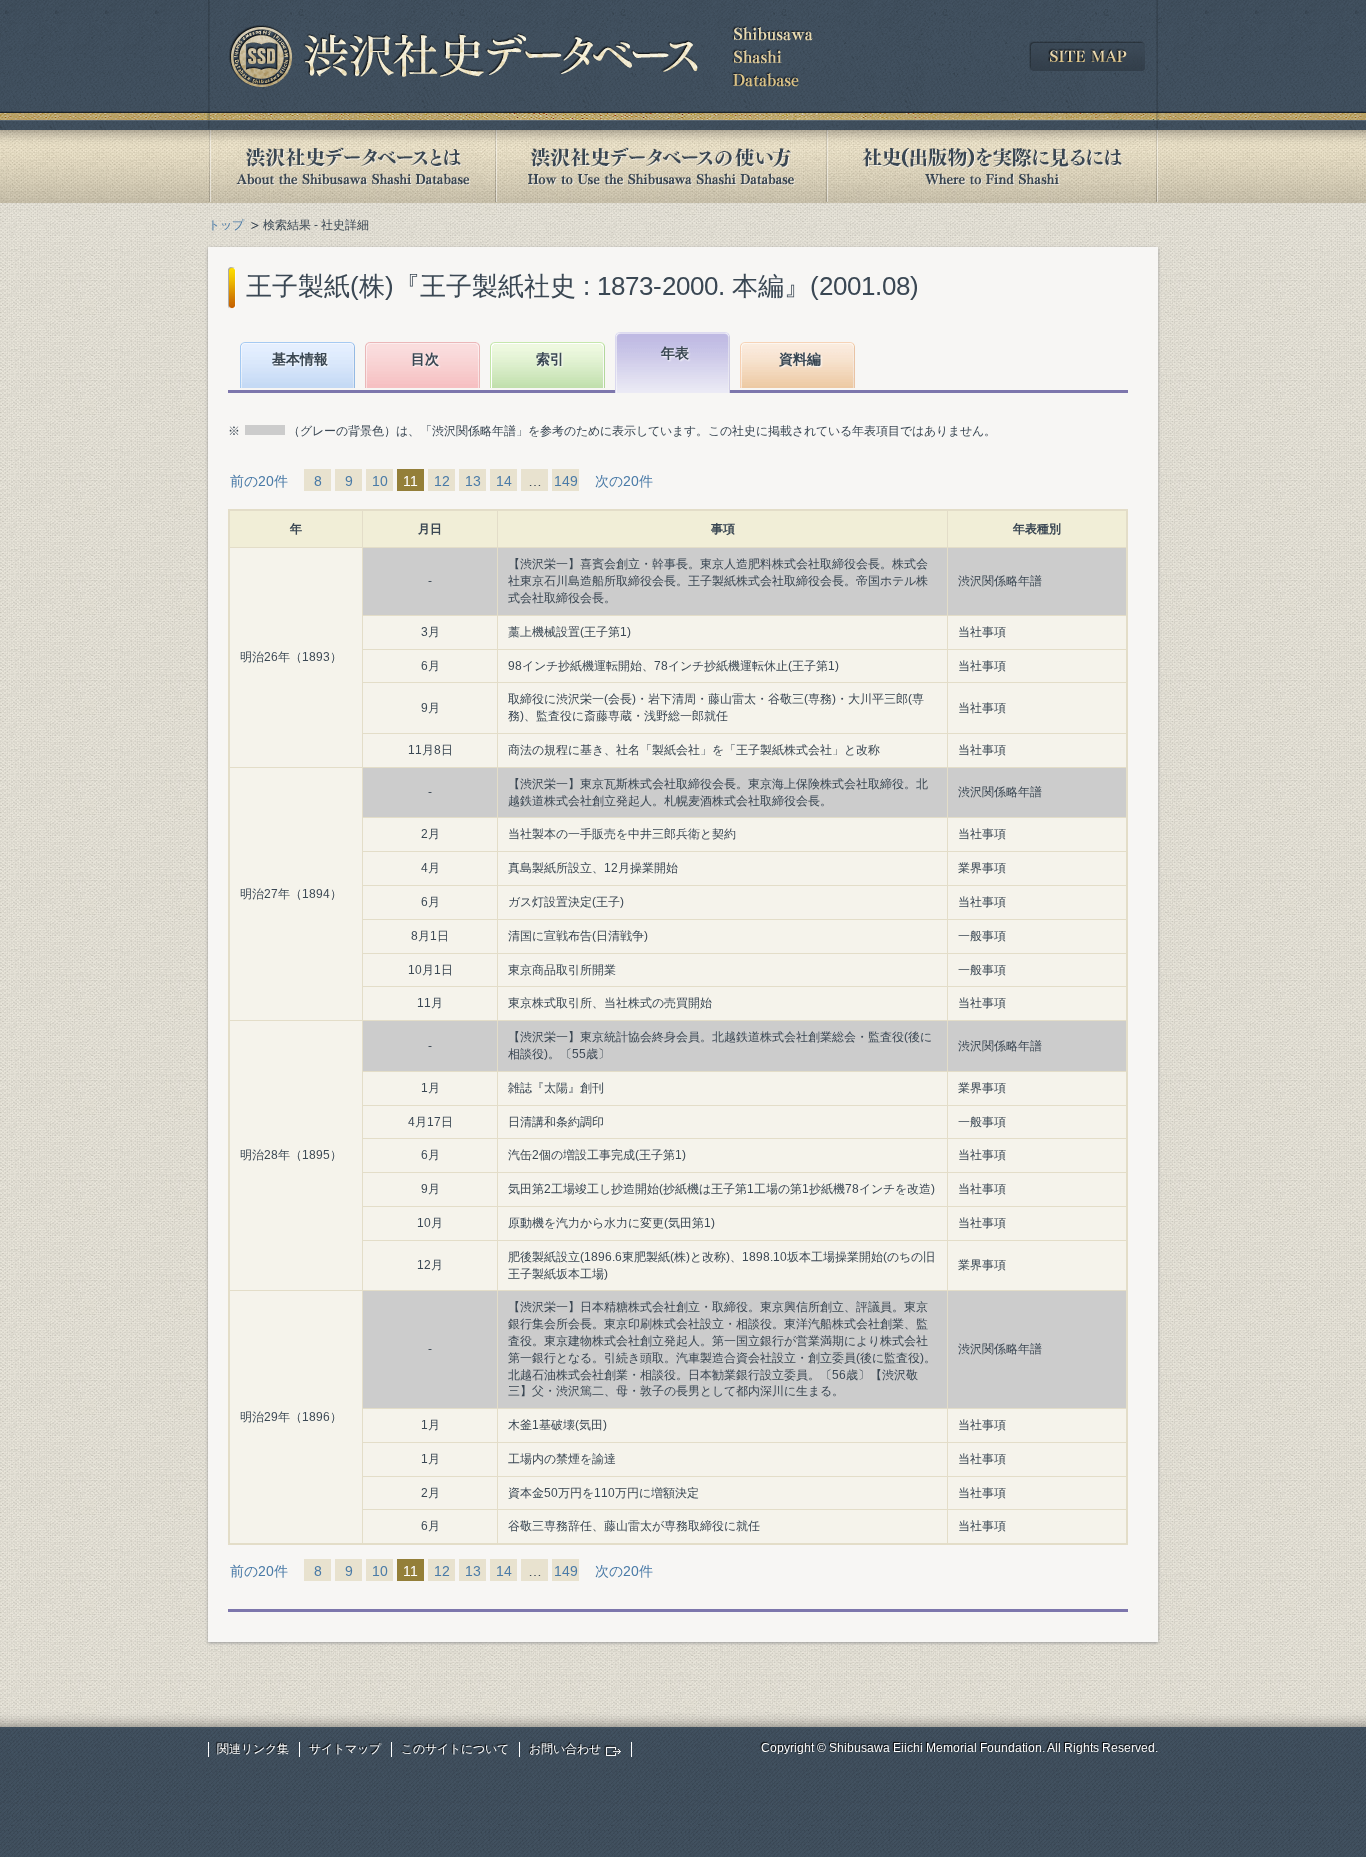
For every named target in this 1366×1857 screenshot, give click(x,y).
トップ (226, 225)
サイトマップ (345, 1749)
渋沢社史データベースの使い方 (661, 166)
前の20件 (259, 481)
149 (566, 481)
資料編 (800, 359)
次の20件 (624, 481)
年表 (675, 353)
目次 (425, 359)
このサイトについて (455, 1749)
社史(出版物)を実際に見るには (992, 166)
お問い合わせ (565, 1749)
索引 (550, 359)
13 (473, 481)
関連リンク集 (253, 1749)
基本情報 (300, 359)
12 (442, 481)
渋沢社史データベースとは (351, 166)
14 (504, 481)
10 (380, 481)
